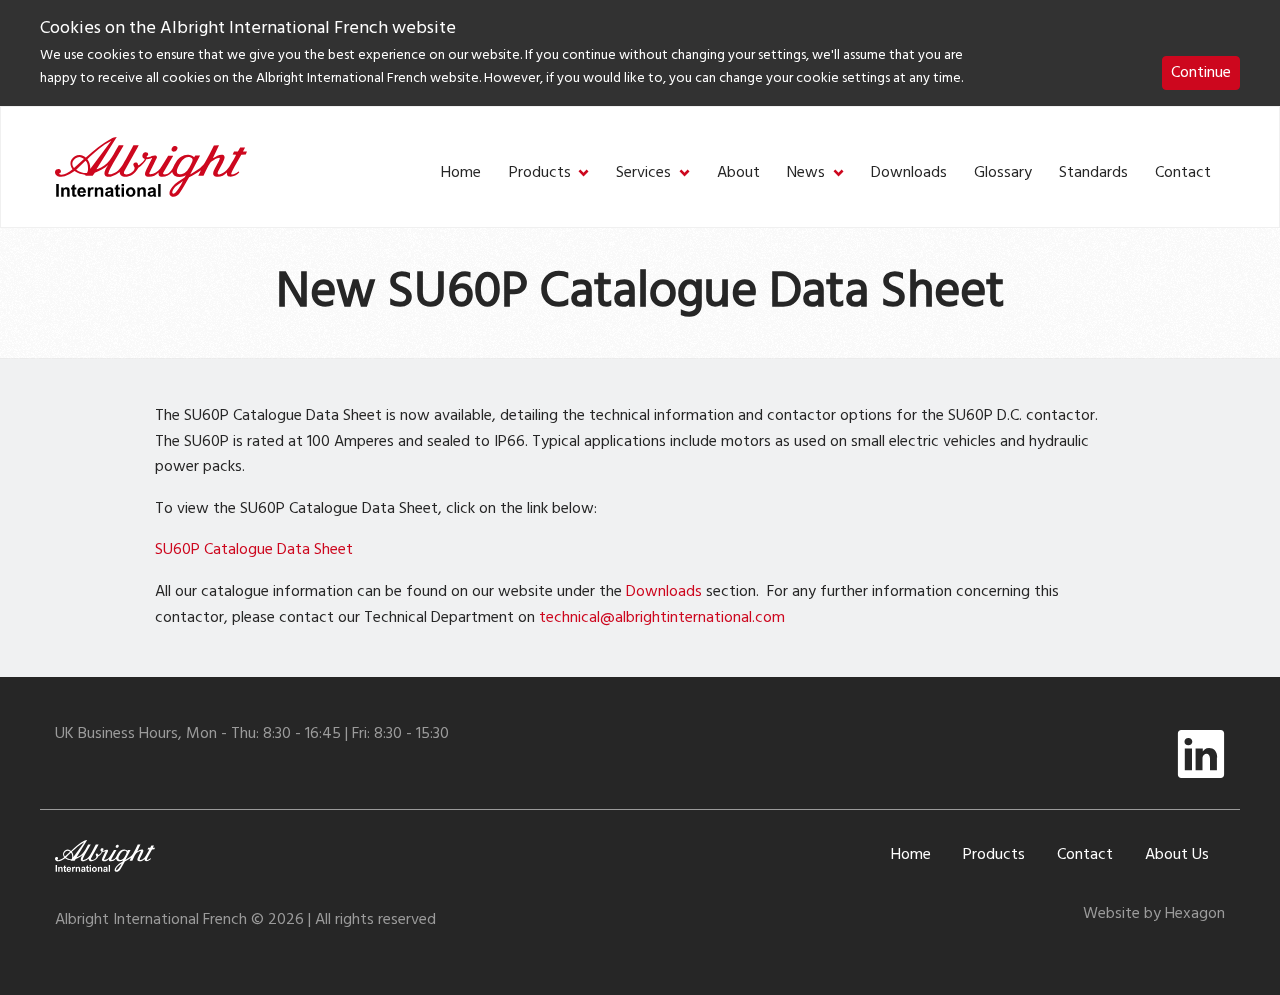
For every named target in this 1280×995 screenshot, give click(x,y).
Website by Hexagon (1154, 914)
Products (540, 173)
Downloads (909, 173)
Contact (1183, 173)
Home (461, 173)
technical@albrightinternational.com (662, 618)
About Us (1177, 855)
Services (643, 173)
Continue (1201, 73)
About (738, 173)
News (806, 173)
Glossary (1003, 173)
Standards (1093, 173)
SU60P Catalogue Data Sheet (254, 550)
